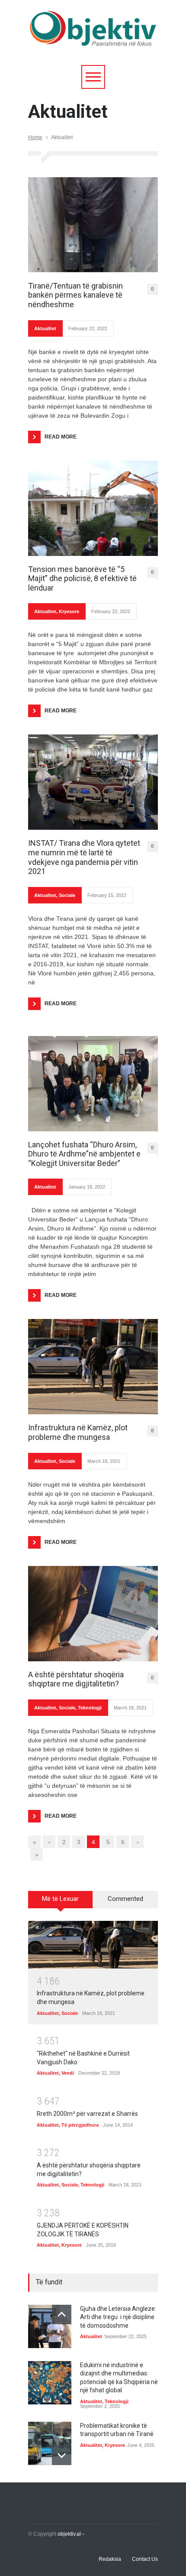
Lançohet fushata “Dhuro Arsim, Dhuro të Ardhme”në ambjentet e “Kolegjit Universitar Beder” (84, 1154)
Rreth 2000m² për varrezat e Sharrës (87, 2114)
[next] (62, 2455)
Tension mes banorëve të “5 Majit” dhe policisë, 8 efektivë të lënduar (82, 578)
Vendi (68, 2073)
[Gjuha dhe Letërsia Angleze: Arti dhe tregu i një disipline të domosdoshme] (50, 2326)
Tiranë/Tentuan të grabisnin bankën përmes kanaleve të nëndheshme (75, 295)
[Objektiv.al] (93, 37)
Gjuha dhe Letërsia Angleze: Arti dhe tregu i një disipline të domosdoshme (118, 2317)
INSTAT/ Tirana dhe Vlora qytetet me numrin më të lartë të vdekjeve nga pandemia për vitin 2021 (84, 857)
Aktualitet (45, 328)
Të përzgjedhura (80, 2125)
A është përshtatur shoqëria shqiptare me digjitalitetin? (76, 1679)
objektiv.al (69, 2534)
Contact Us (145, 2559)
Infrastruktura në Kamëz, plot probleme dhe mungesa (78, 1432)
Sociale (67, 895)
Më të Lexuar (60, 1899)
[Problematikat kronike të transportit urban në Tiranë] (50, 2443)
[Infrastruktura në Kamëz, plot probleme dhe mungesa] (93, 1367)
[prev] (62, 2315)
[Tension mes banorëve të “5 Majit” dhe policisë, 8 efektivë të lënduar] (93, 508)
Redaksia (110, 2559)
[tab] (61, 1903)
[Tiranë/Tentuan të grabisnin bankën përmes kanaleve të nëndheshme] (93, 225)
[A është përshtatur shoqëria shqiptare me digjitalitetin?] (93, 1614)
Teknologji (90, 1708)
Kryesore (69, 611)
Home (35, 137)
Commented (125, 1899)
